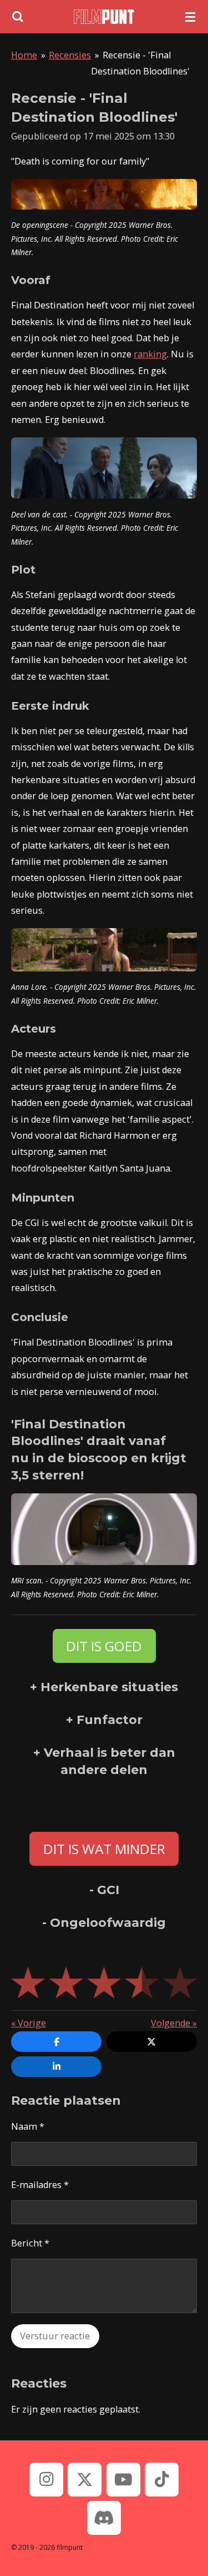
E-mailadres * (40, 2185)
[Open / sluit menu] (190, 17)
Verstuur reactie (55, 2336)
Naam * (28, 2126)
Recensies (70, 55)
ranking (150, 354)
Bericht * (30, 2243)
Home (24, 55)
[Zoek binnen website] (18, 17)
